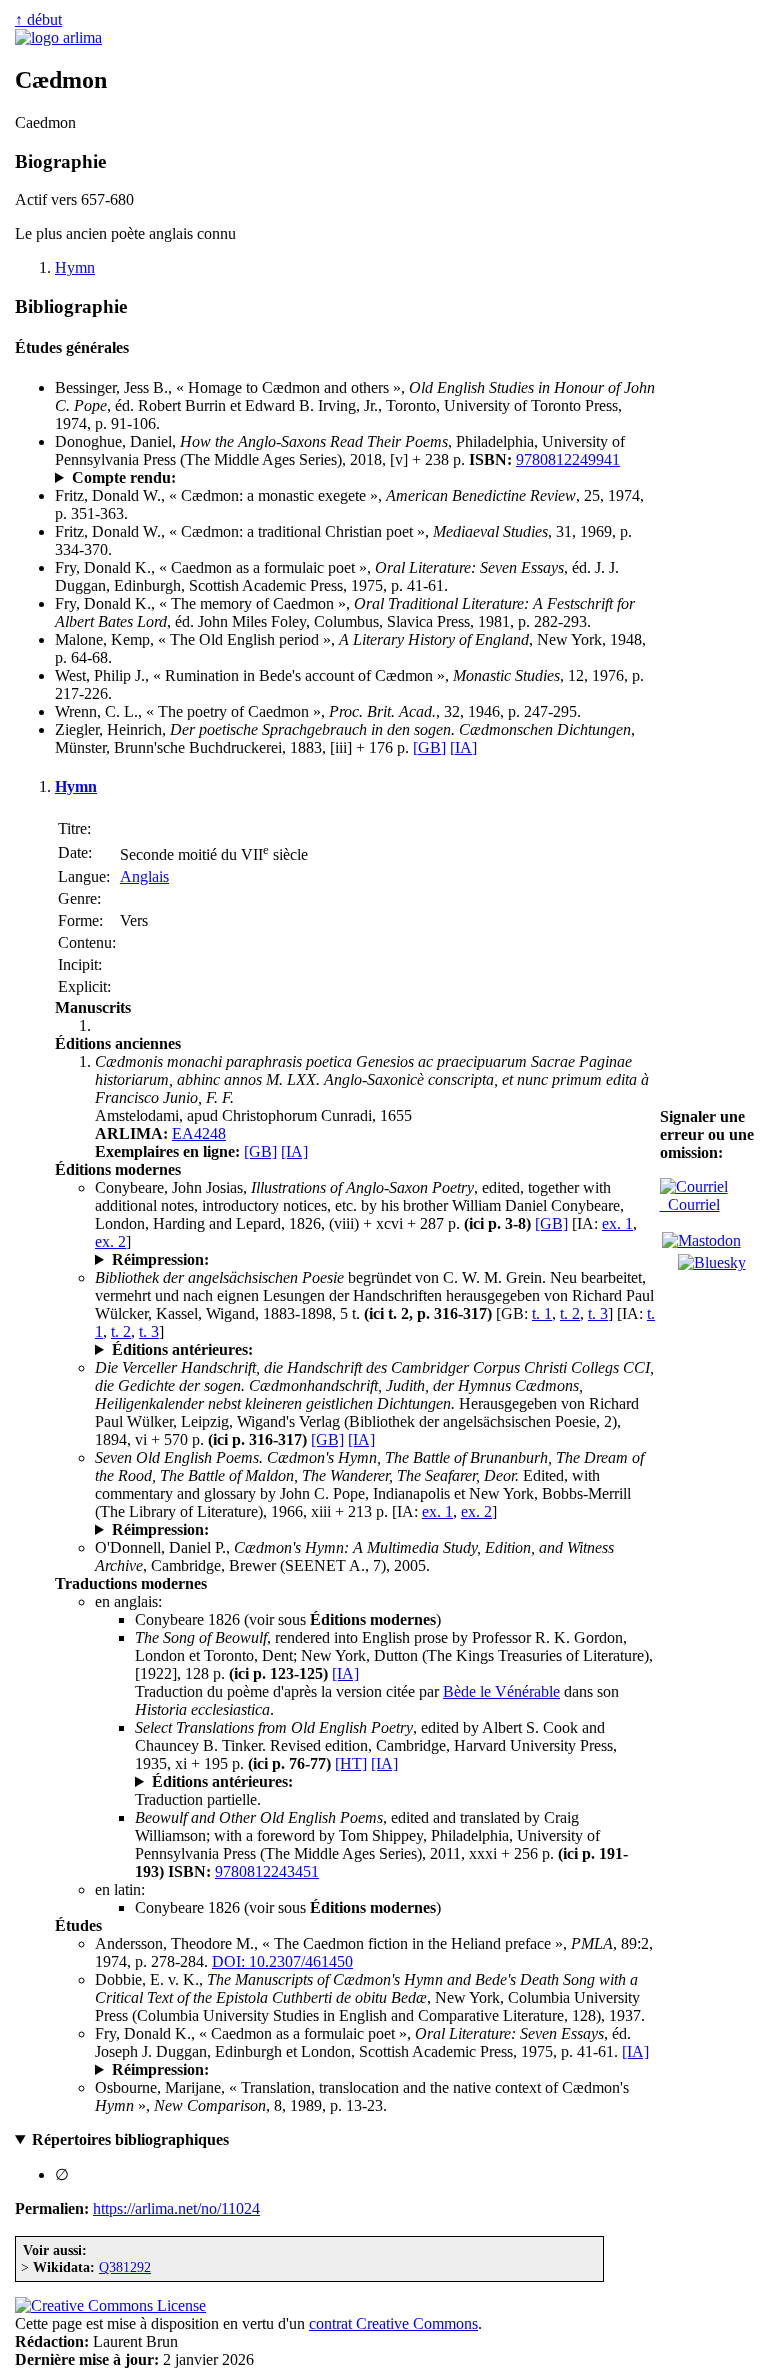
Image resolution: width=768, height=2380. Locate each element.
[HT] (351, 1763)
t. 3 (598, 1313)
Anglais (144, 876)
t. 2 (570, 1313)
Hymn (75, 267)
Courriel (690, 1204)
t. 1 (542, 1313)
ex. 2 (110, 1241)
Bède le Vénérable (501, 1691)
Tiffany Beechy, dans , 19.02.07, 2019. (271, 478)
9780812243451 (267, 1871)
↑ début (38, 19)
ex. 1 (617, 1223)
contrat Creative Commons (393, 2323)
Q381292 (125, 2267)
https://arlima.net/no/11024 (176, 2208)
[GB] (429, 747)
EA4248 (199, 1133)
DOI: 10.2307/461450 (282, 1961)
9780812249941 (568, 459)
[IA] (463, 747)
